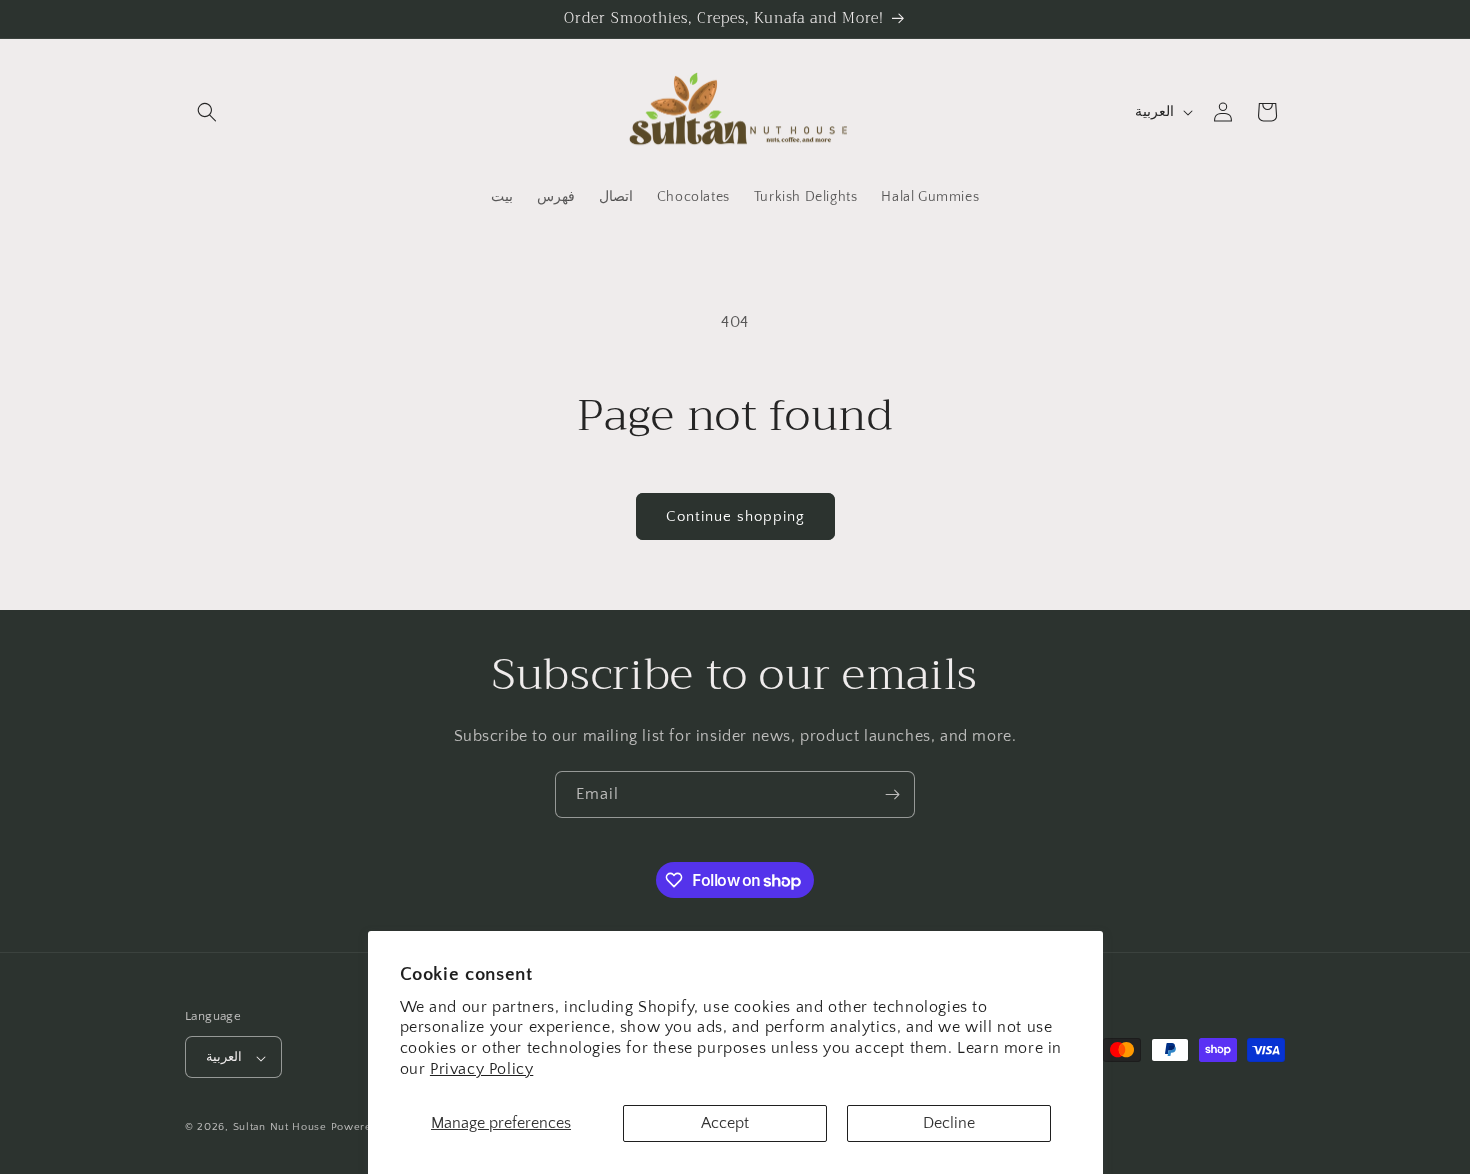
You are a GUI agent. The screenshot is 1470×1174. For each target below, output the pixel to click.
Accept (725, 1123)
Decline (949, 1123)
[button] (207, 112)
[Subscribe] (892, 794)
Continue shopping (735, 516)
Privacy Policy (481, 1069)
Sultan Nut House (282, 1128)
